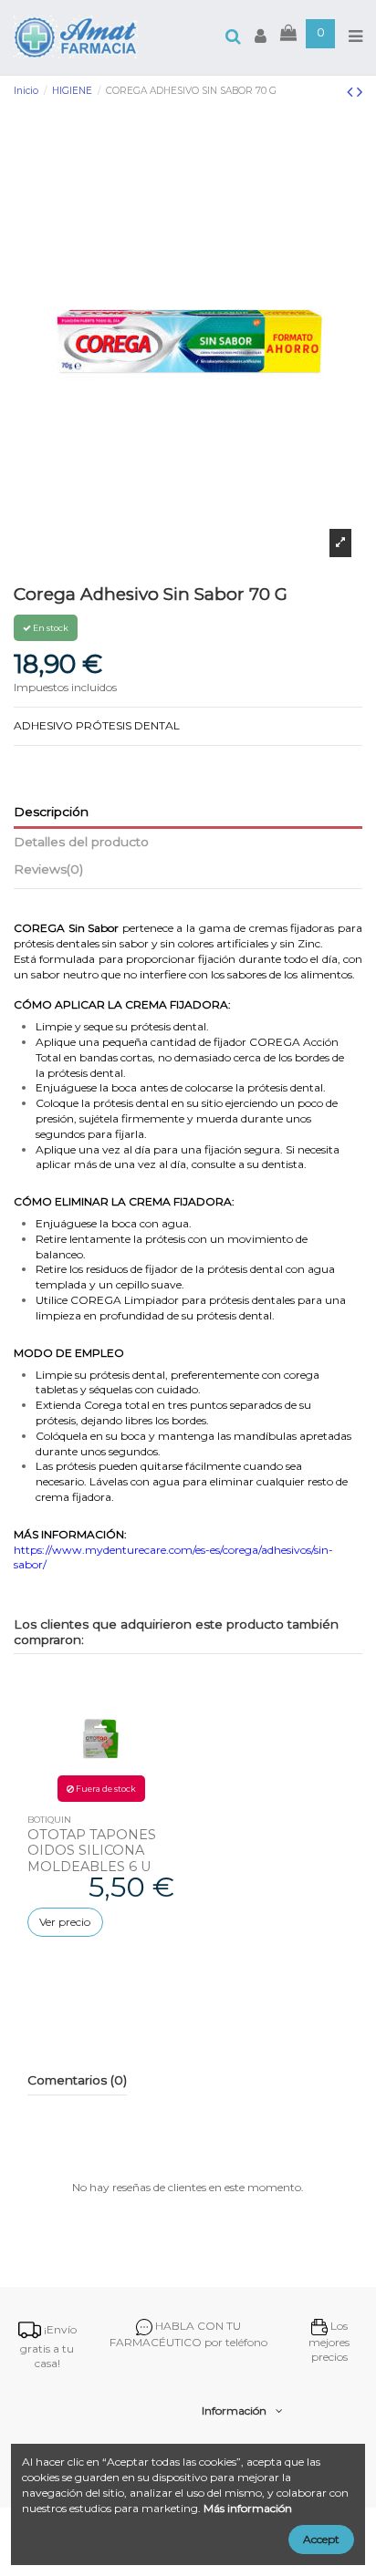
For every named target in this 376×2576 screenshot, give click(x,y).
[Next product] (360, 92)
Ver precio (65, 1922)
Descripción (51, 812)
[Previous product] (352, 92)
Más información (248, 2508)
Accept (321, 2539)
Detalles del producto (81, 842)
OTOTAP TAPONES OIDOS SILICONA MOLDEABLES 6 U (92, 1851)
